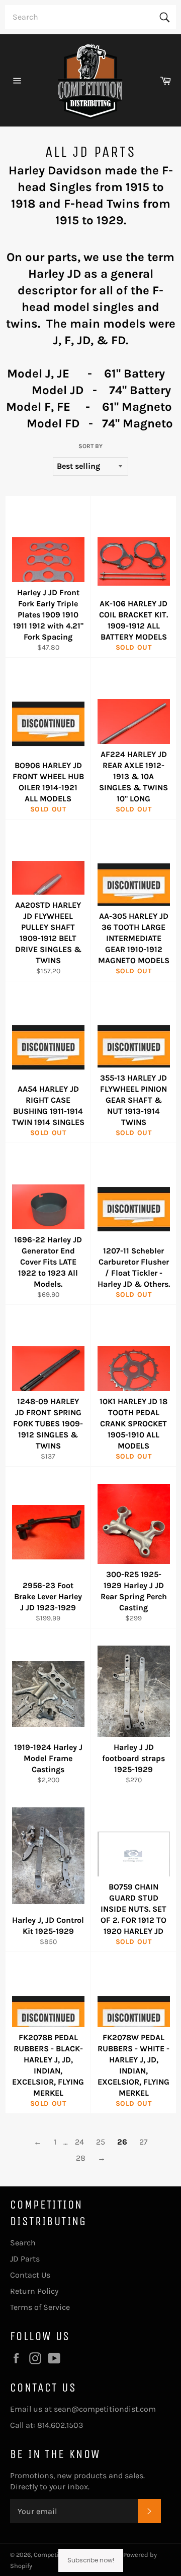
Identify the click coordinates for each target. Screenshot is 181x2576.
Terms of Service (40, 2307)
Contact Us (30, 2275)
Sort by (90, 446)
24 (79, 2142)
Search (23, 2243)
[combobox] (90, 17)
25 (101, 2142)
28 (81, 2158)
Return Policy (34, 2291)
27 (144, 2142)
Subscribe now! (91, 2560)
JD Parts (25, 2259)
